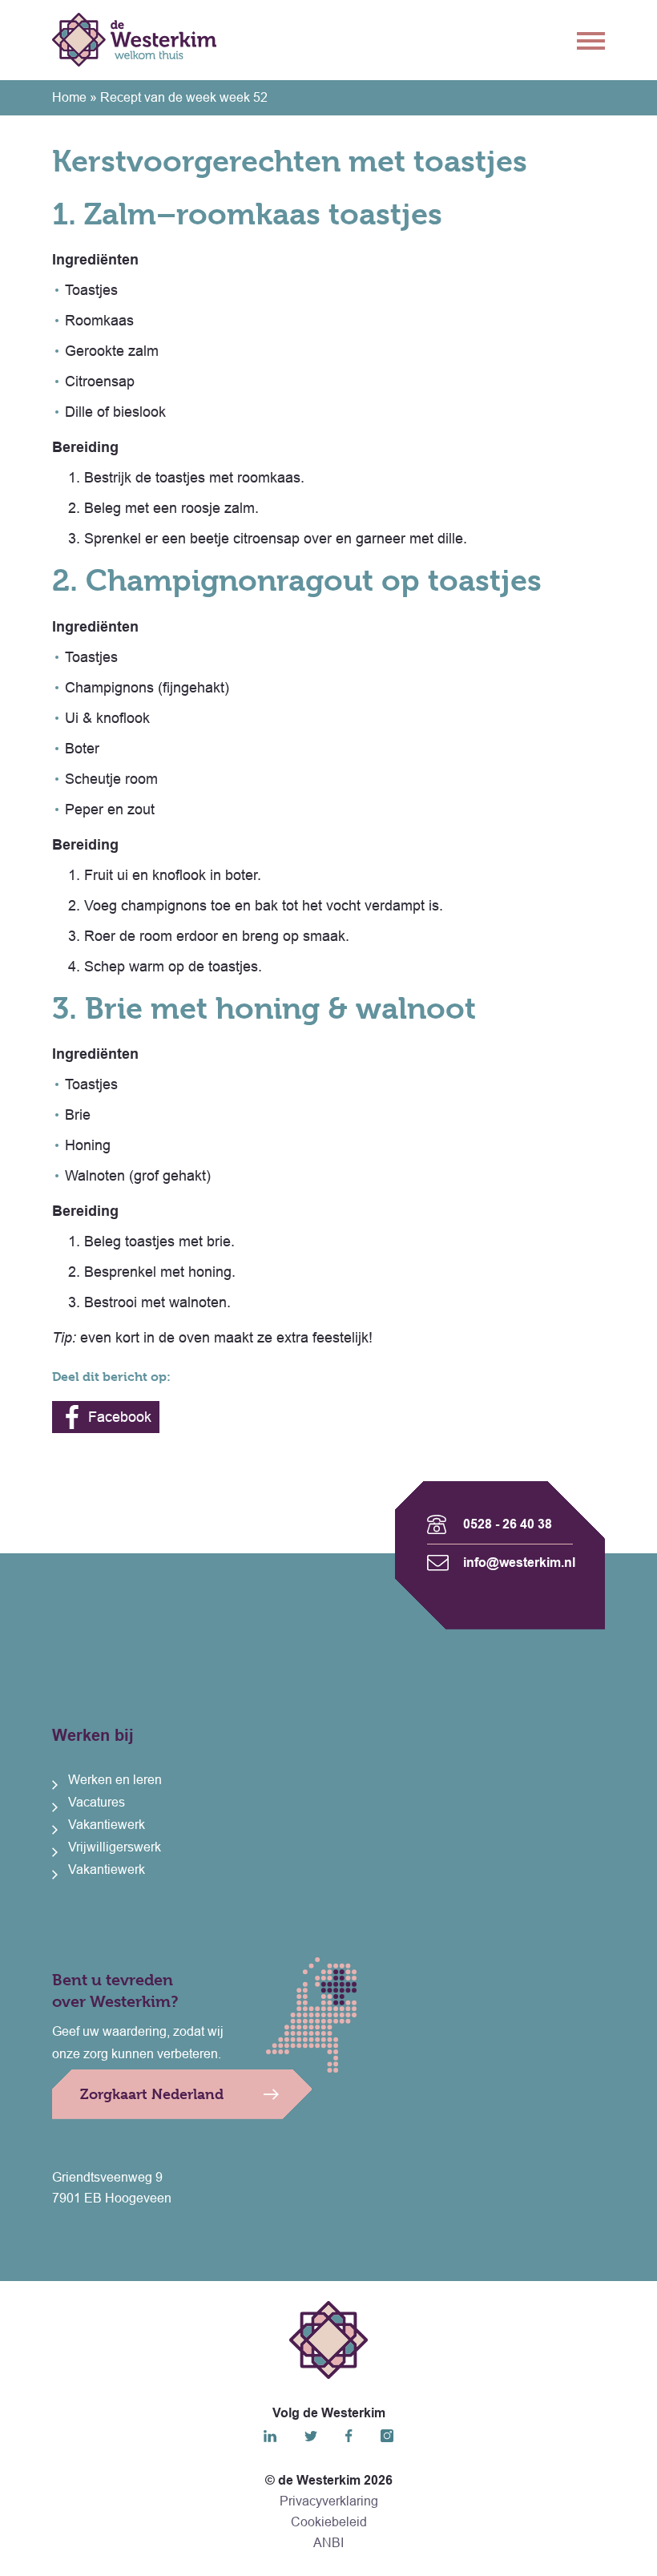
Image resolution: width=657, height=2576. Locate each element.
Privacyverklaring (329, 2501)
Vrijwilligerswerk (115, 1847)
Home (69, 97)
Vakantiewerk (107, 1825)
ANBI (328, 2543)
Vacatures (97, 1802)
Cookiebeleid (329, 2522)
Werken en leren (115, 1780)
